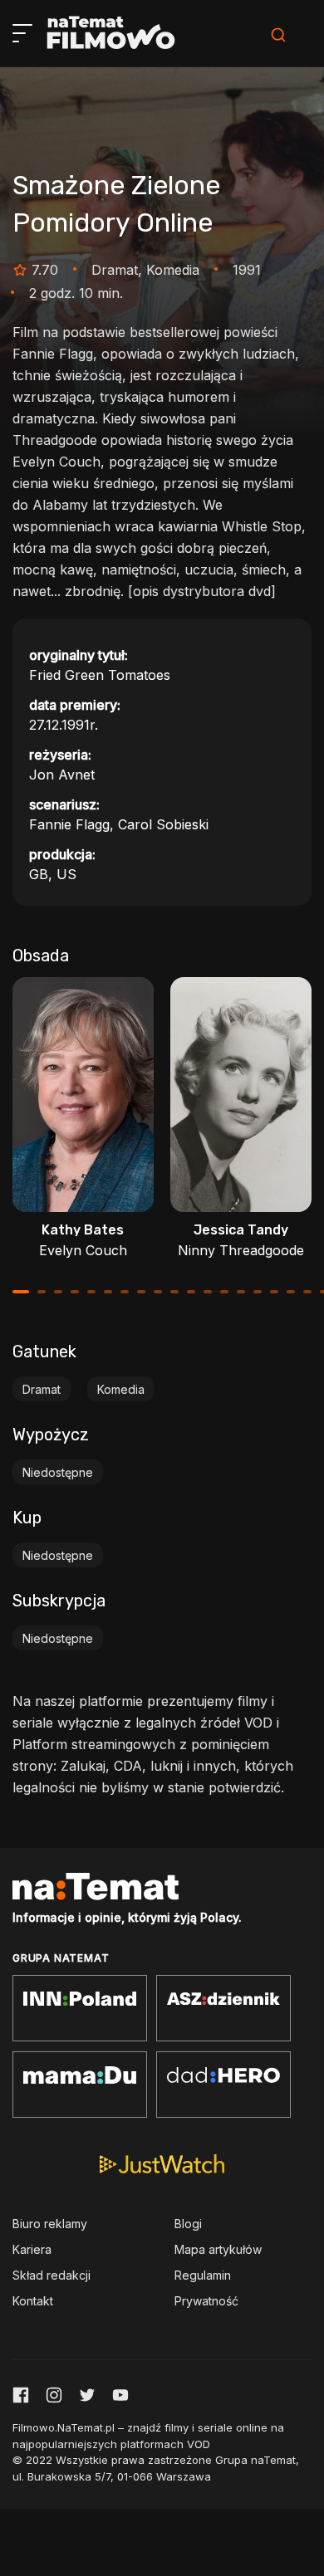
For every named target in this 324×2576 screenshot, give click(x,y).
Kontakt (33, 2301)
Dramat (42, 1389)
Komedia (121, 1389)
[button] (21, 1292)
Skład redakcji (52, 2275)
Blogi (188, 2224)
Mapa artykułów (218, 2249)
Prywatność (206, 2301)
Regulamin (203, 2275)
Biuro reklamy (50, 2224)
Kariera (32, 2249)
